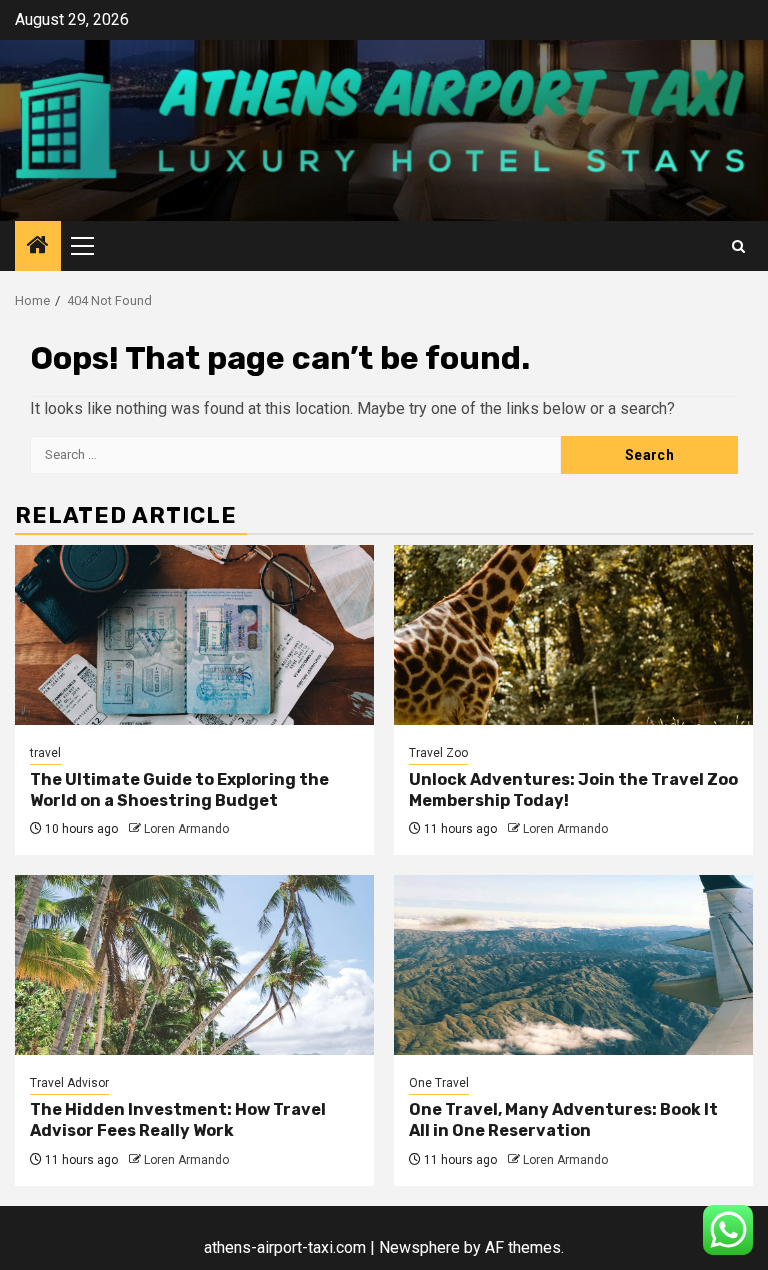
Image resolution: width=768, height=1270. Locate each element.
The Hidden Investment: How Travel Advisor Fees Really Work (178, 1120)
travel (45, 753)
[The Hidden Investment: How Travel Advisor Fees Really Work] (194, 965)
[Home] (38, 247)
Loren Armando (186, 829)
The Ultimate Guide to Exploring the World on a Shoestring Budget (179, 790)
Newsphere (419, 1247)
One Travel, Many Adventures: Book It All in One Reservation (563, 1120)
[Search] (738, 246)
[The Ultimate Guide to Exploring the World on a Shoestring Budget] (194, 635)
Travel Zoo (438, 753)
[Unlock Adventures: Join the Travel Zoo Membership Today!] (573, 635)
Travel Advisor (69, 1083)
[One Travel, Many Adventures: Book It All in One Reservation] (573, 965)
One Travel (439, 1083)
